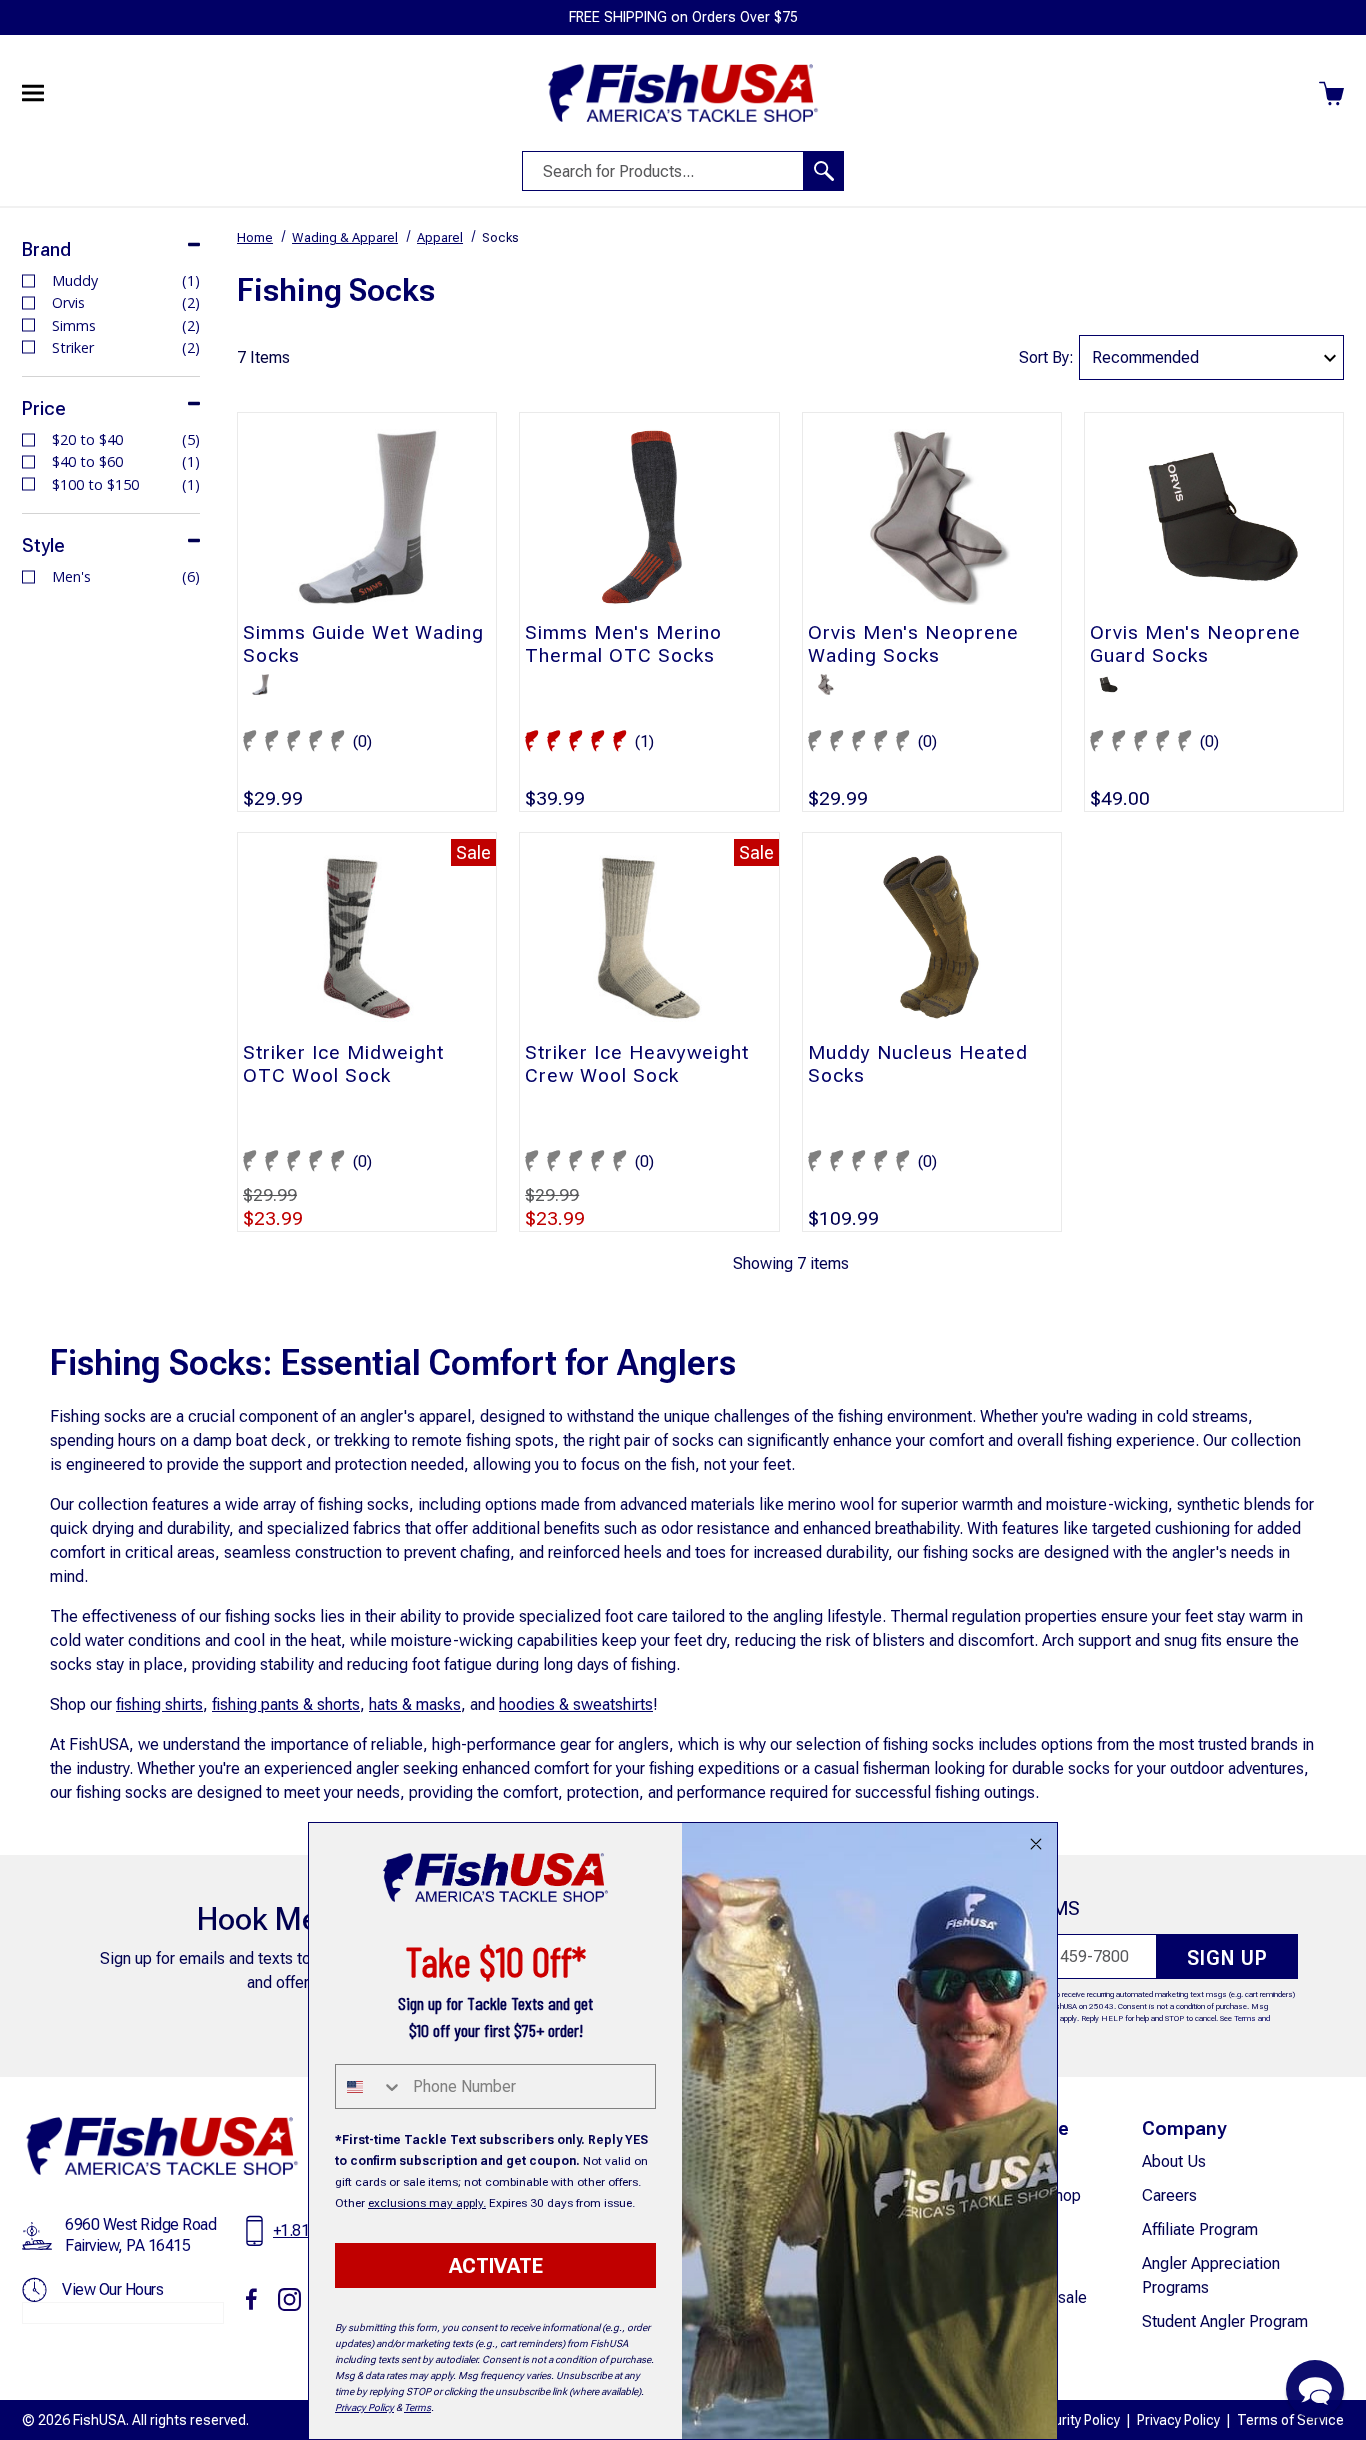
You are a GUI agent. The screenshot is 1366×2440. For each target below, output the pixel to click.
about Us (1174, 2161)
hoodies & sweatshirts (576, 1704)
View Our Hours (112, 2289)
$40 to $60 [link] (126, 461)
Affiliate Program (1200, 2229)
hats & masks (415, 1704)
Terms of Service (1290, 2420)
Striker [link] (126, 347)
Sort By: (1046, 357)
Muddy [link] (126, 280)
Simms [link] (126, 325)
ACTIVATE (496, 2266)
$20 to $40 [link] (126, 439)
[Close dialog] (1036, 1844)
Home (255, 237)
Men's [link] (126, 576)
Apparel (440, 237)
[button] (1315, 2389)
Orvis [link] (126, 302)
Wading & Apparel (345, 237)
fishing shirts (159, 1704)
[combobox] (369, 2086)
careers (1169, 2195)
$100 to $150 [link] (126, 484)
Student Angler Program (1225, 2321)
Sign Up (1227, 1958)
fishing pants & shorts (286, 1704)
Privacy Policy (1178, 2420)
